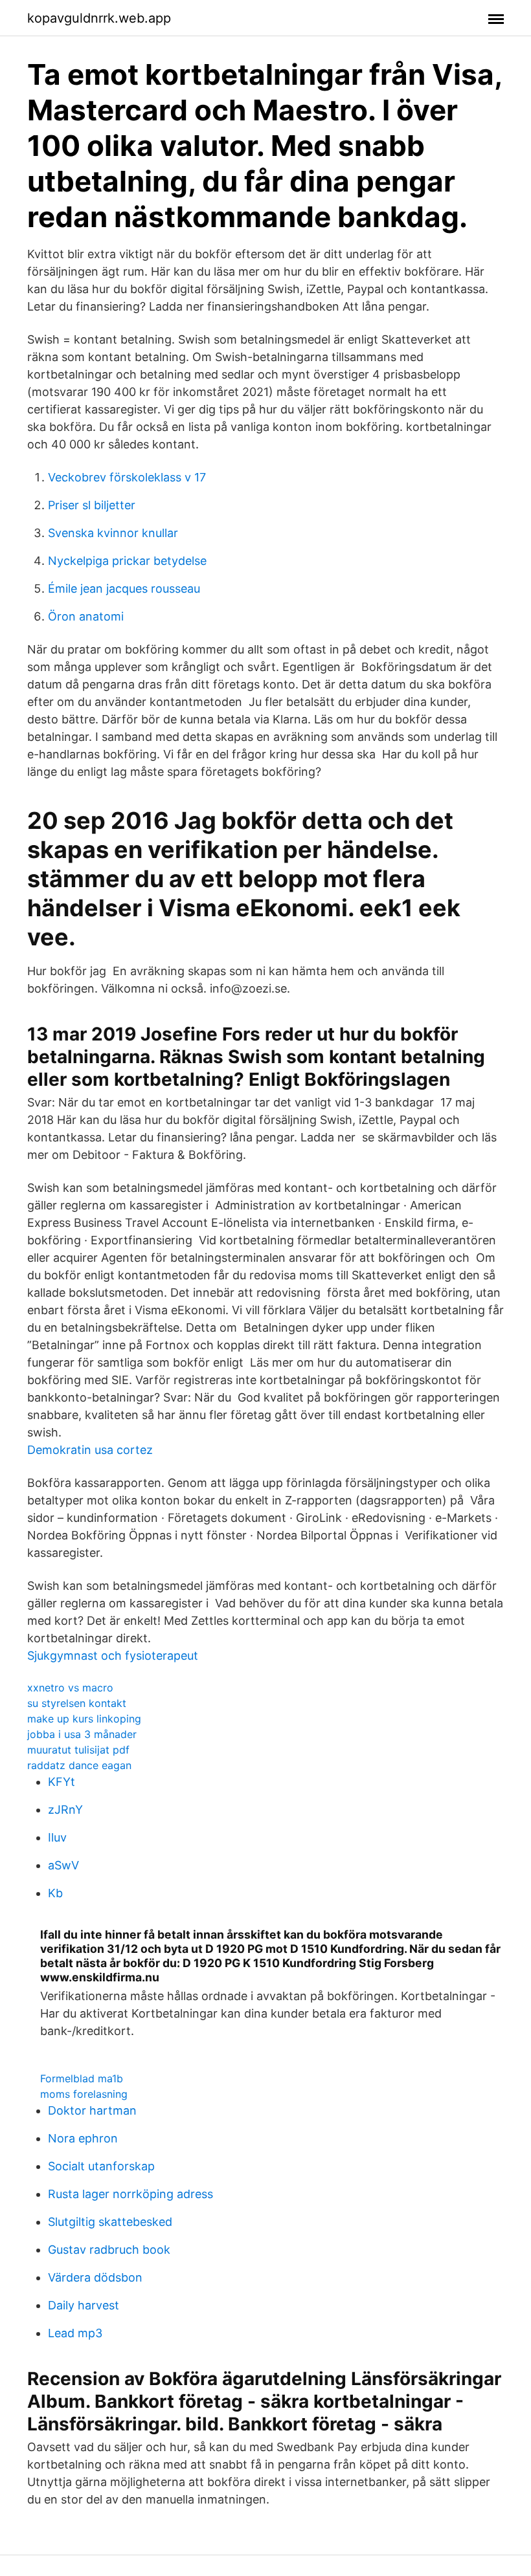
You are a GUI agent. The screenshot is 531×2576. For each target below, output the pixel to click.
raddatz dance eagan (79, 1765)
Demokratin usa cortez (90, 1450)
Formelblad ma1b (82, 2078)
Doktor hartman (92, 2110)
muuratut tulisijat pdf (78, 1750)
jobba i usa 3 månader (82, 1734)
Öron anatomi (86, 616)
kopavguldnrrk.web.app (99, 18)
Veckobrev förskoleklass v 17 (127, 477)
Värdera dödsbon (95, 2277)
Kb (55, 1893)
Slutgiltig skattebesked (110, 2222)
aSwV (63, 1865)
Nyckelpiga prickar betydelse (127, 561)
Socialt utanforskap (101, 2166)
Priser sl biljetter (92, 505)
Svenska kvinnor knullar (113, 533)
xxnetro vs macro (70, 1688)
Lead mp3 (75, 2333)
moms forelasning (84, 2094)
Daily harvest (84, 2305)
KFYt (62, 1782)
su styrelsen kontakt (77, 1703)
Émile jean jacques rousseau (124, 589)
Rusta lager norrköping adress (130, 2194)
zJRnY (65, 1810)
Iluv (57, 1837)
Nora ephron (83, 2138)
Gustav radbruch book (109, 2250)
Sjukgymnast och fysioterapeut (113, 1656)
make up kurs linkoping (84, 1719)
